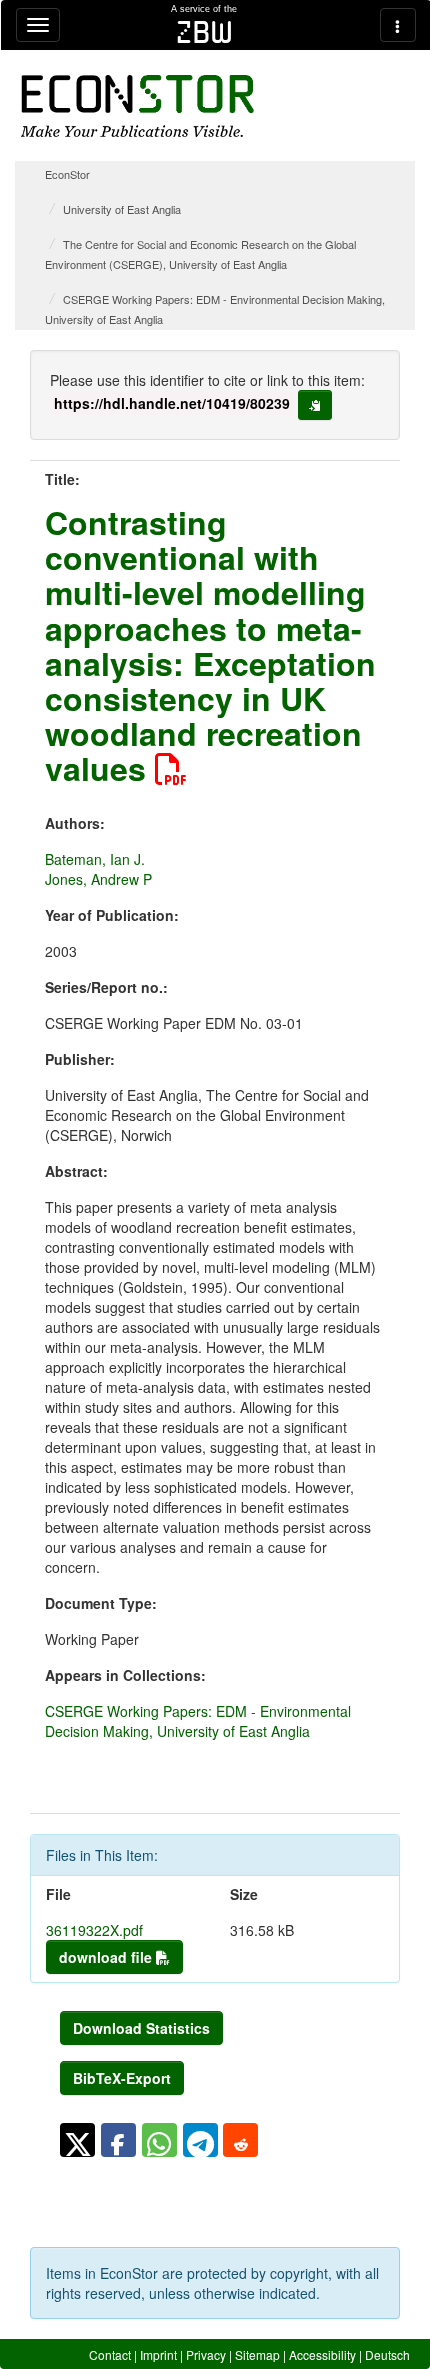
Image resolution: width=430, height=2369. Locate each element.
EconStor (67, 174)
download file (107, 1957)
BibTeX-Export (122, 2078)
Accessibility (322, 2354)
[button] (77, 2140)
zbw (204, 32)
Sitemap (257, 2354)
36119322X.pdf (94, 1930)
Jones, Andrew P (98, 879)
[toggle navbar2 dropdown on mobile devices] (398, 25)
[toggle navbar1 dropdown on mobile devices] (38, 25)
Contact (110, 2354)
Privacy (206, 2354)
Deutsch (387, 2354)
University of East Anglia (122, 209)
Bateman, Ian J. (95, 859)
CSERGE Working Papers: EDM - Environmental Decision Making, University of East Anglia (198, 1721)
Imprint (158, 2354)
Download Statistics (141, 2028)
